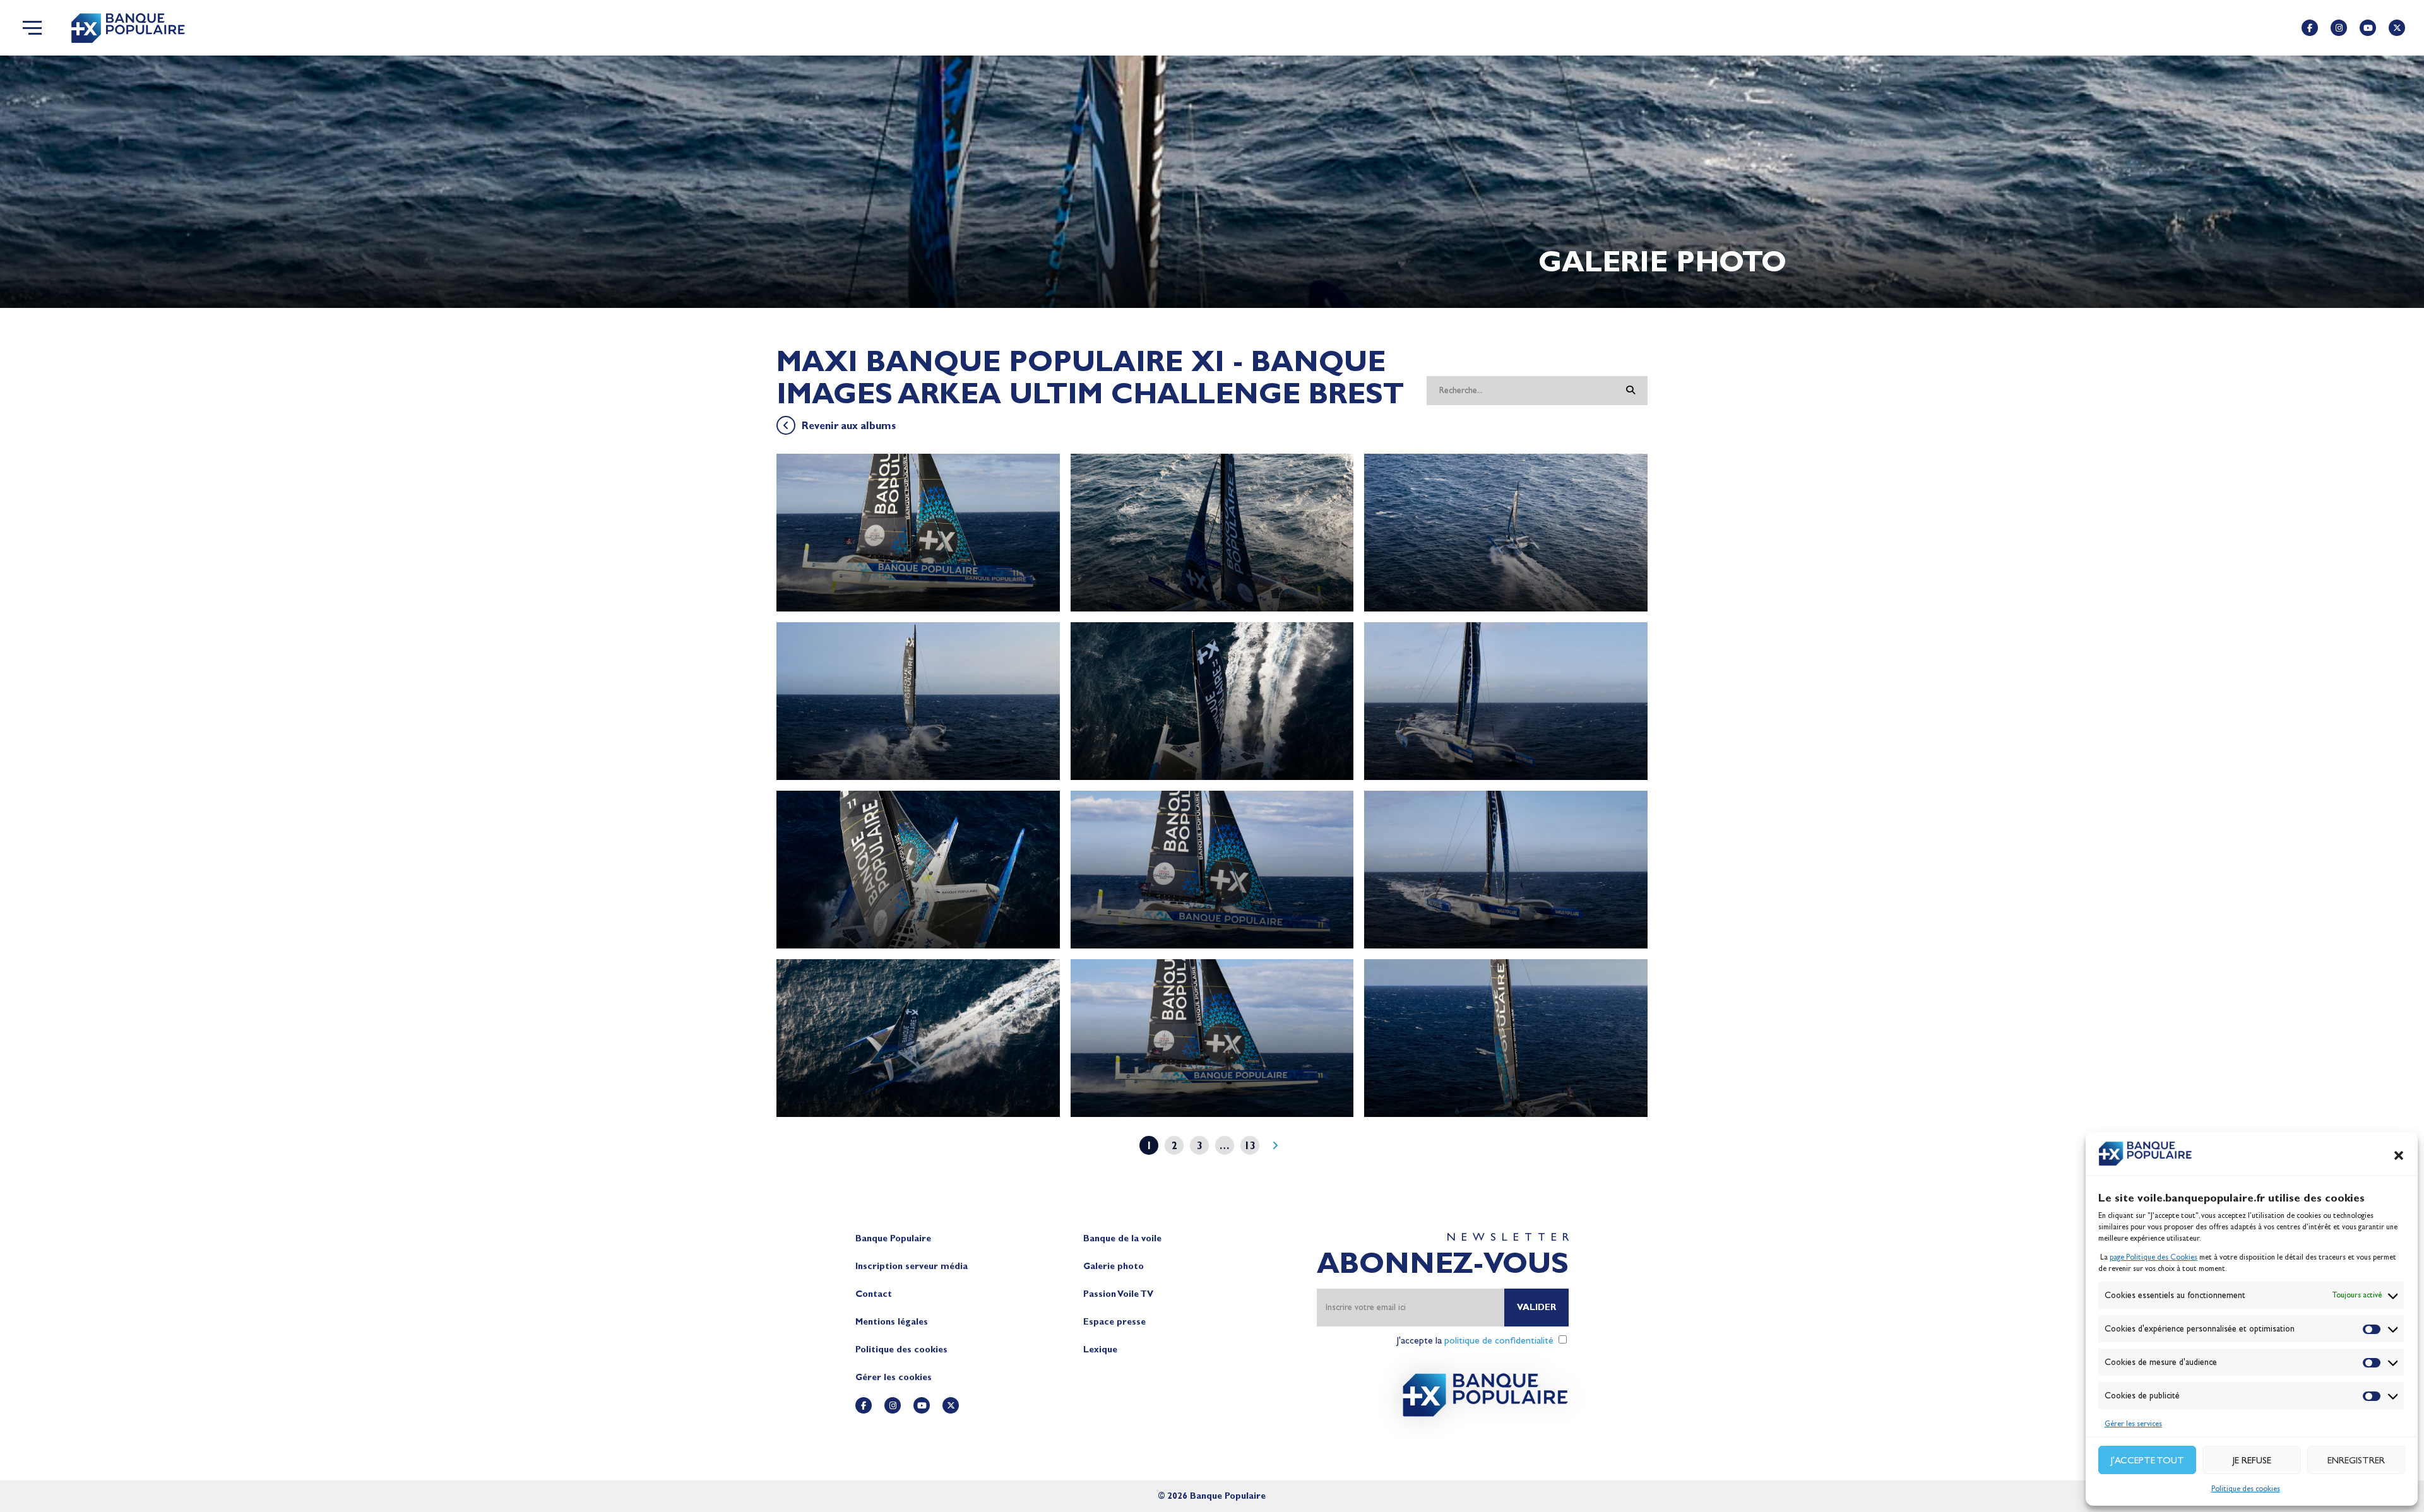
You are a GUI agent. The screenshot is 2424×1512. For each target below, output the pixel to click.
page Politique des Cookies (2154, 1257)
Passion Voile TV (1118, 1294)
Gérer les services (2133, 1424)
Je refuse (2252, 1460)
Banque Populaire (893, 1238)
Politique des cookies (2246, 1489)
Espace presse (1114, 1322)
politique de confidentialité (1499, 1340)
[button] (2399, 1155)
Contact (874, 1294)
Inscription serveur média (912, 1266)
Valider (1536, 1307)
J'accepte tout (2148, 1460)
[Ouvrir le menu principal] (32, 28)
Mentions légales (892, 1322)
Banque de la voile (1122, 1238)
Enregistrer (2356, 1460)
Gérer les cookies (894, 1377)
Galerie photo (1114, 1266)
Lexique (1100, 1350)
